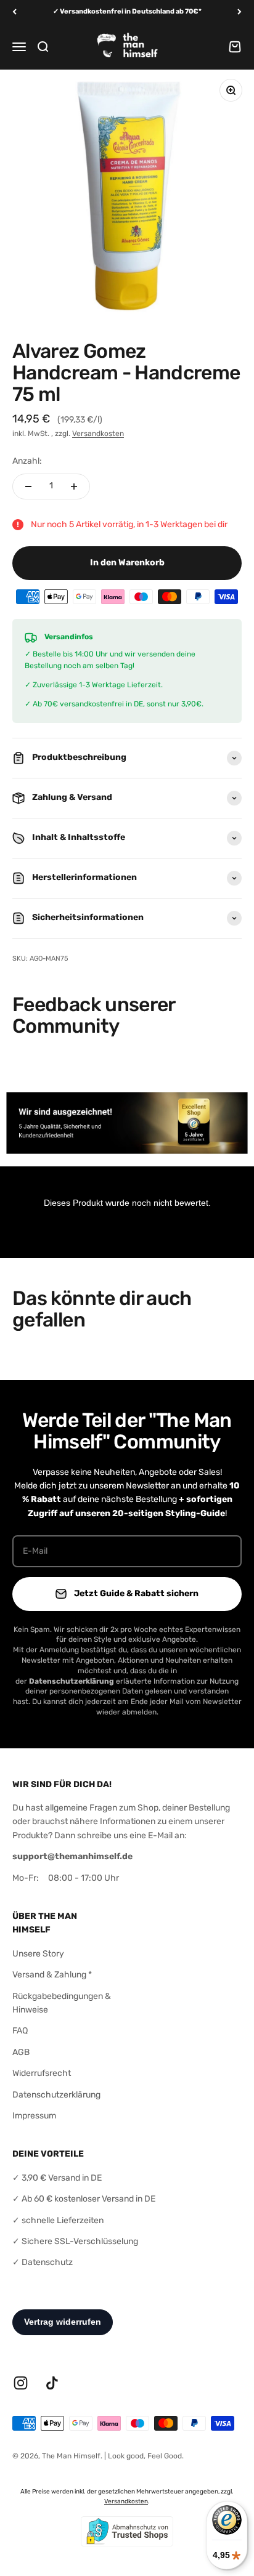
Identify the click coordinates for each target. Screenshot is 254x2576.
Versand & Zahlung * (52, 1975)
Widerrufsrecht (42, 2073)
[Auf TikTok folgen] (52, 2383)
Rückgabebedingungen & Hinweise (62, 2003)
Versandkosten (98, 434)
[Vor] (240, 12)
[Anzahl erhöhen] (74, 487)
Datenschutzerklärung (56, 2095)
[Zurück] (14, 12)
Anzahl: (27, 461)
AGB (21, 2052)
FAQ (20, 2031)
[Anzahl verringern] (28, 487)
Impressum (34, 2116)
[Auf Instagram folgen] (21, 2383)
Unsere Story (38, 1954)
